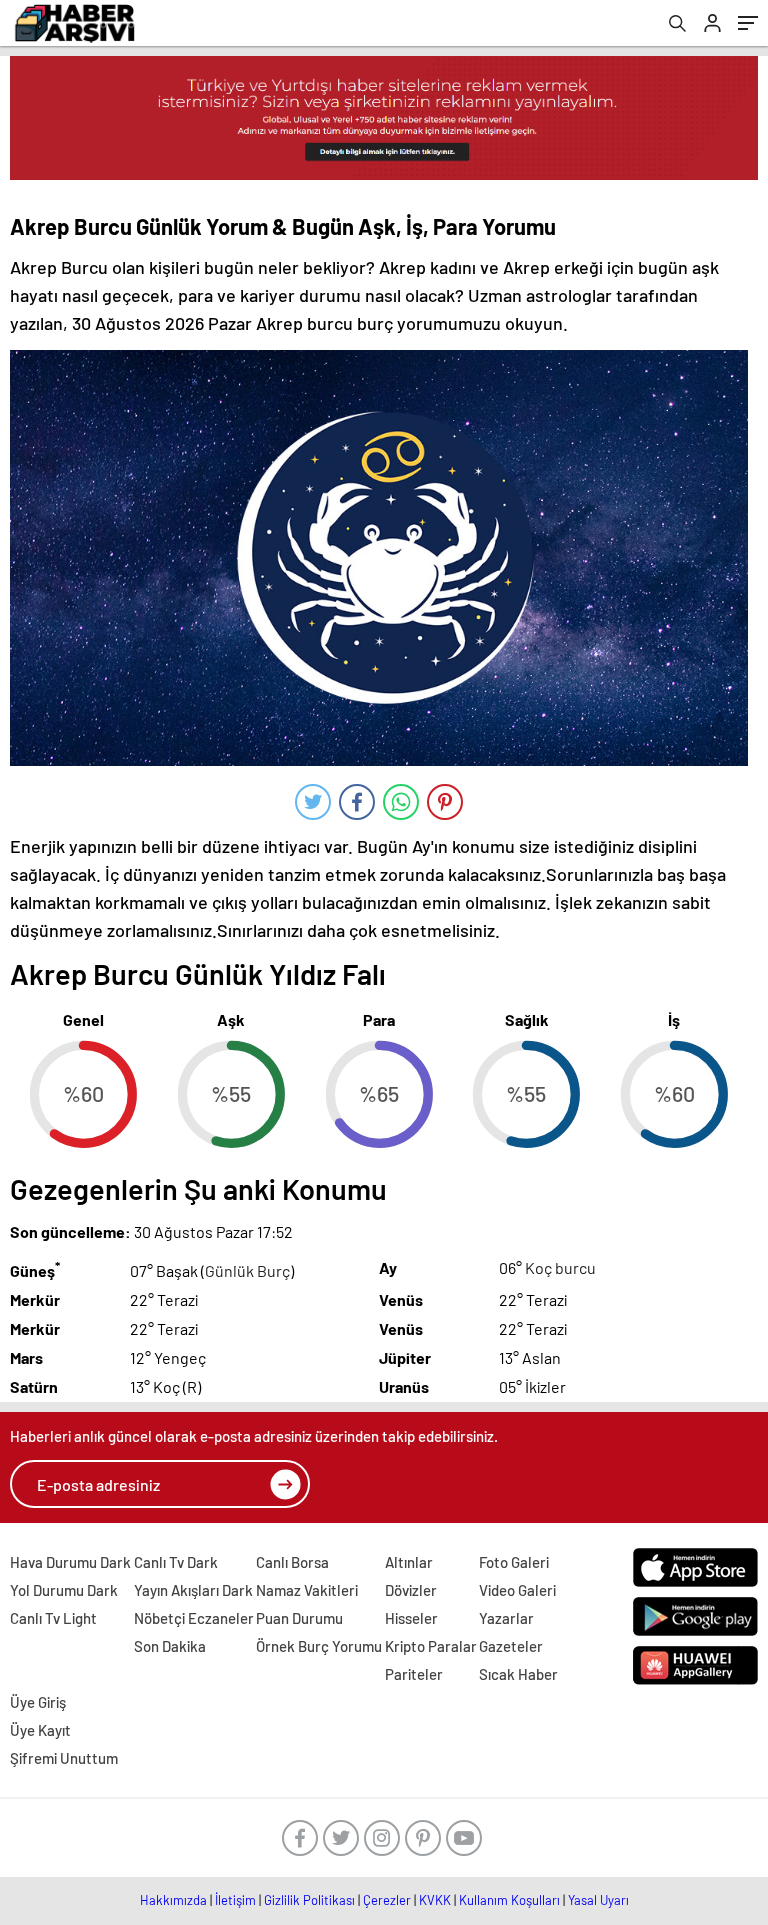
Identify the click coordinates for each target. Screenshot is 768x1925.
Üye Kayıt (40, 1730)
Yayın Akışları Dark (193, 1590)
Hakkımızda (173, 1900)
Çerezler (387, 1900)
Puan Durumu (299, 1618)
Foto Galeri (514, 1562)
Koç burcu (560, 1267)
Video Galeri (517, 1590)
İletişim (235, 1900)
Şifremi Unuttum (64, 1758)
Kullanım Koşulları (509, 1900)
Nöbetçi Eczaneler (194, 1618)
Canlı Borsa (292, 1562)
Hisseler (411, 1618)
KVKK (435, 1900)
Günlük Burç (247, 1270)
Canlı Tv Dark (176, 1562)
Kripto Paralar (431, 1646)
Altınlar (409, 1562)
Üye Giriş (38, 1702)
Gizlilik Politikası (309, 1900)
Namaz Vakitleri (307, 1590)
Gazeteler (511, 1646)
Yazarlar (506, 1618)
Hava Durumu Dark (70, 1562)
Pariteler (414, 1674)
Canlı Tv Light (53, 1618)
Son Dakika (170, 1646)
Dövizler (411, 1590)
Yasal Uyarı (598, 1900)
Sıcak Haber (518, 1674)
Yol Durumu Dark (64, 1590)
